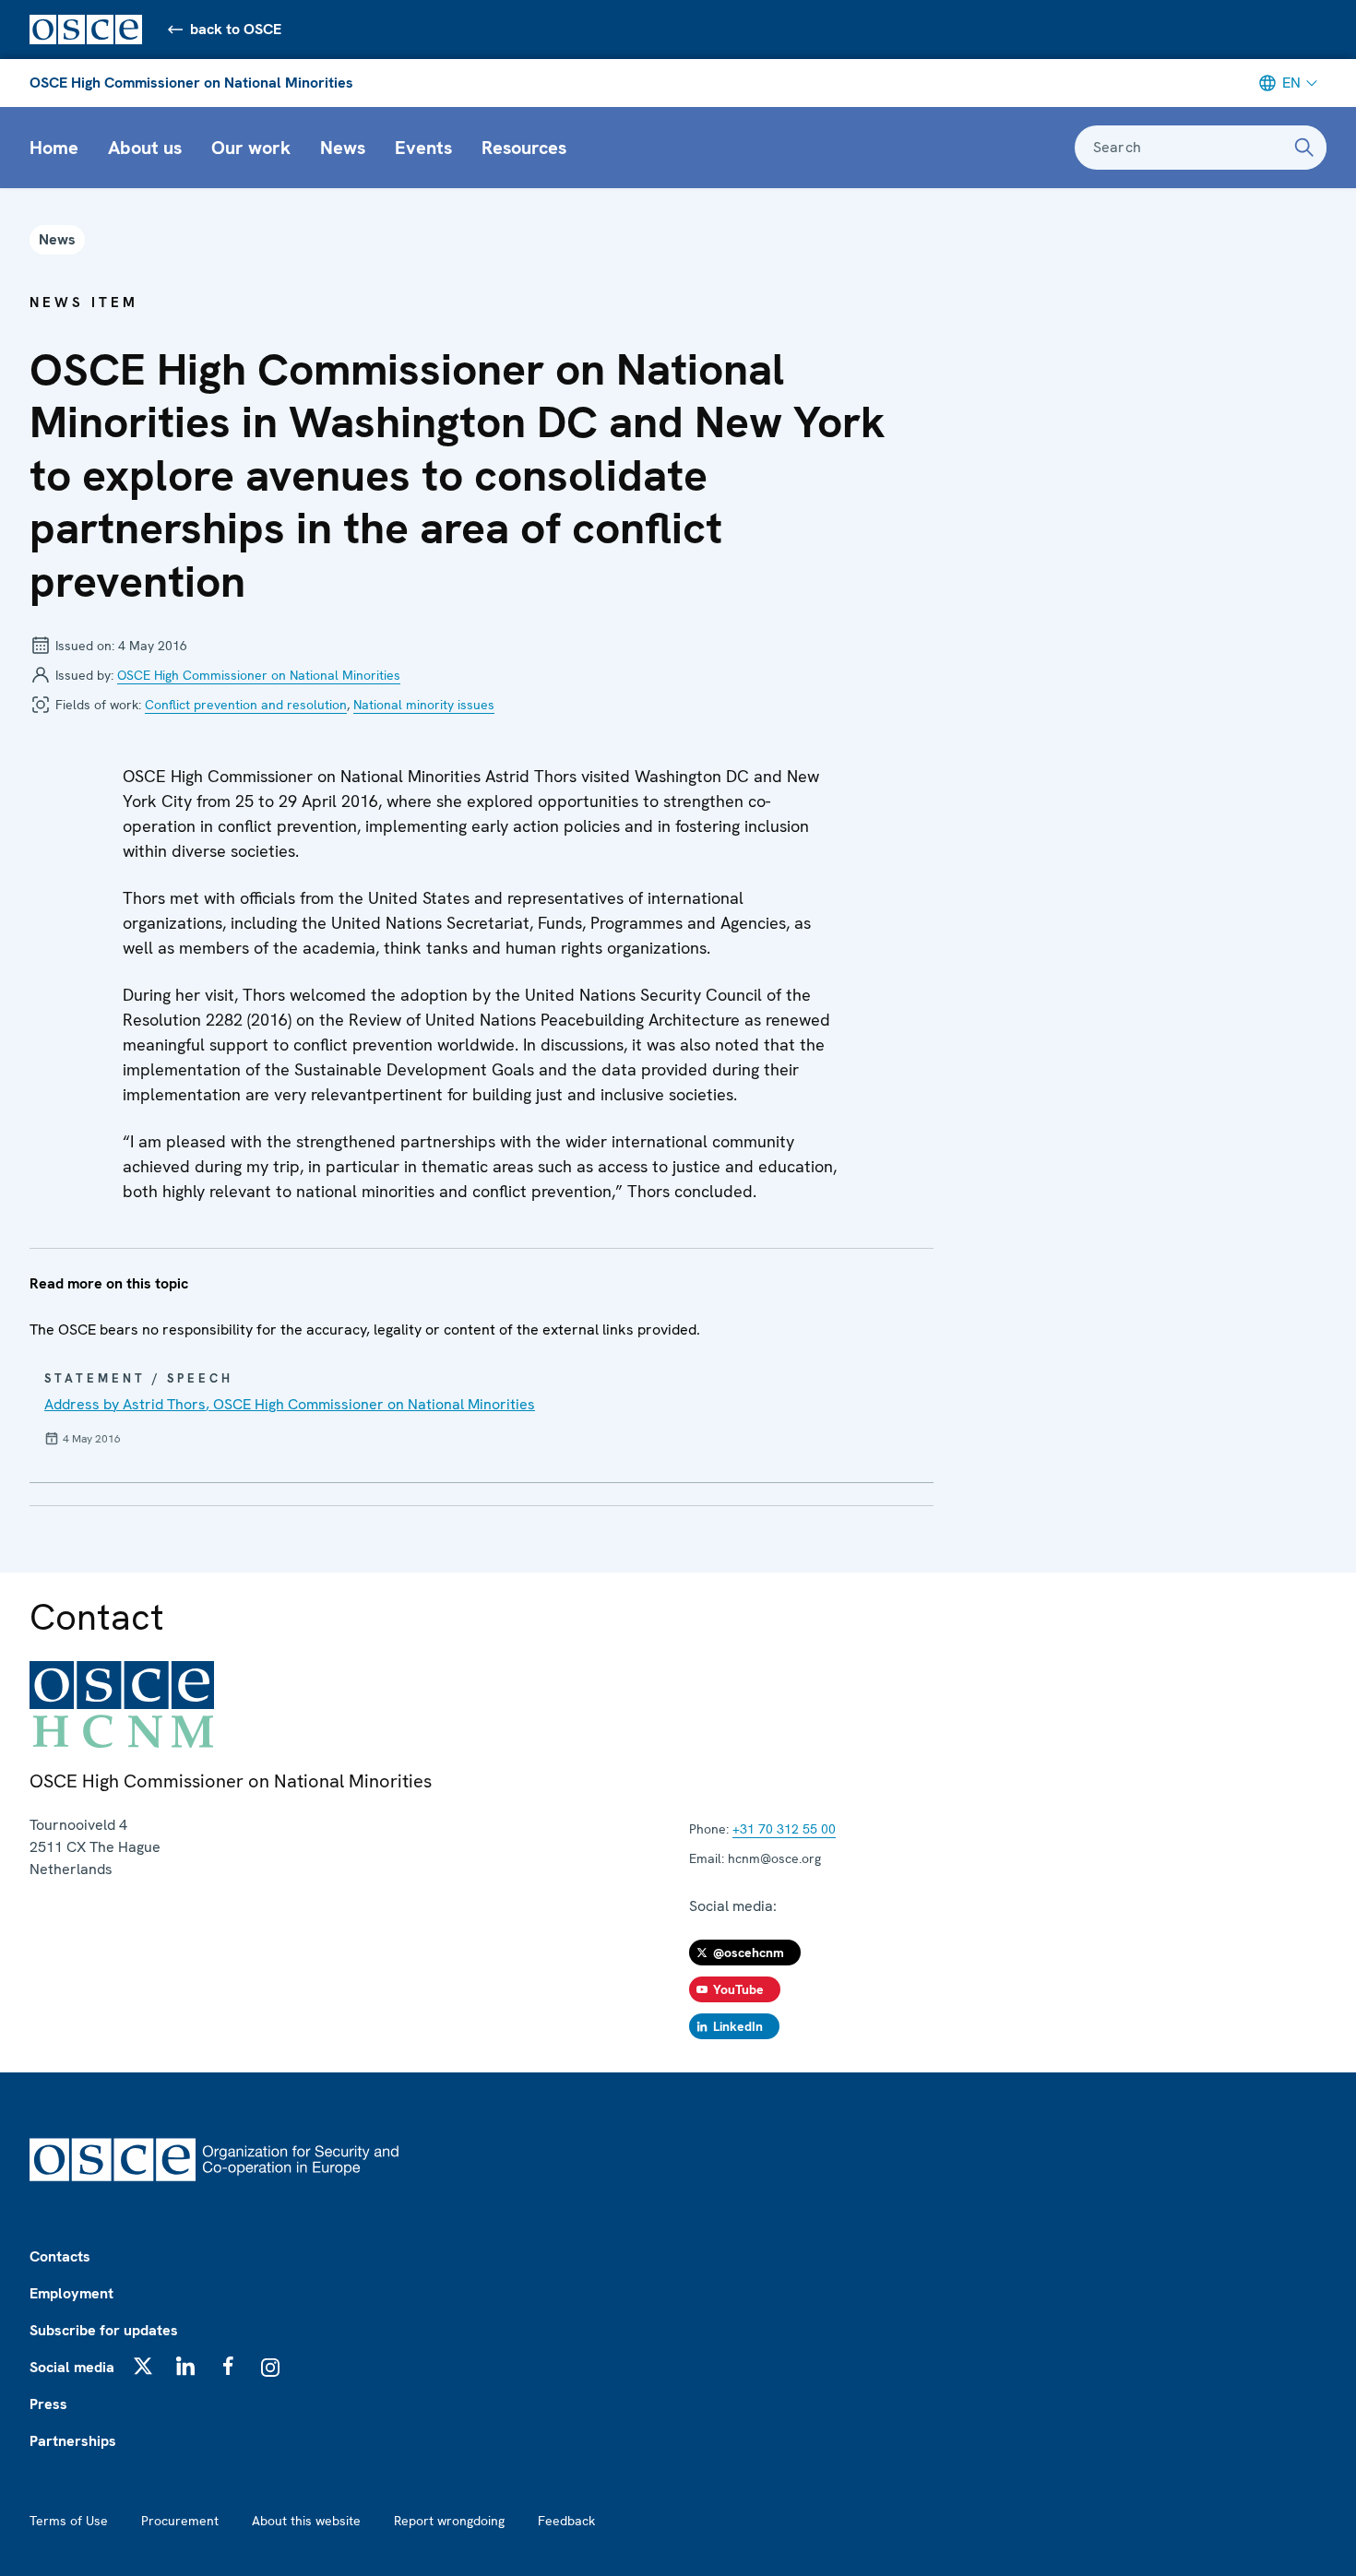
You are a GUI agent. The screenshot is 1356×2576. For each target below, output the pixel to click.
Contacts (60, 2256)
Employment (71, 2293)
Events (423, 148)
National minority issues (424, 705)
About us (145, 148)
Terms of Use (69, 2521)
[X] (143, 2366)
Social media (72, 2367)
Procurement (180, 2521)
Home (54, 148)
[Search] (1304, 148)
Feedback (566, 2521)
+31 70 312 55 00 (784, 1829)
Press (48, 2404)
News (343, 148)
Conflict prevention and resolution (246, 705)
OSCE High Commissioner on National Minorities (191, 83)
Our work (251, 148)
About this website (306, 2521)
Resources (524, 148)
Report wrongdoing (449, 2521)
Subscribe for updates (104, 2330)
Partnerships (73, 2441)
